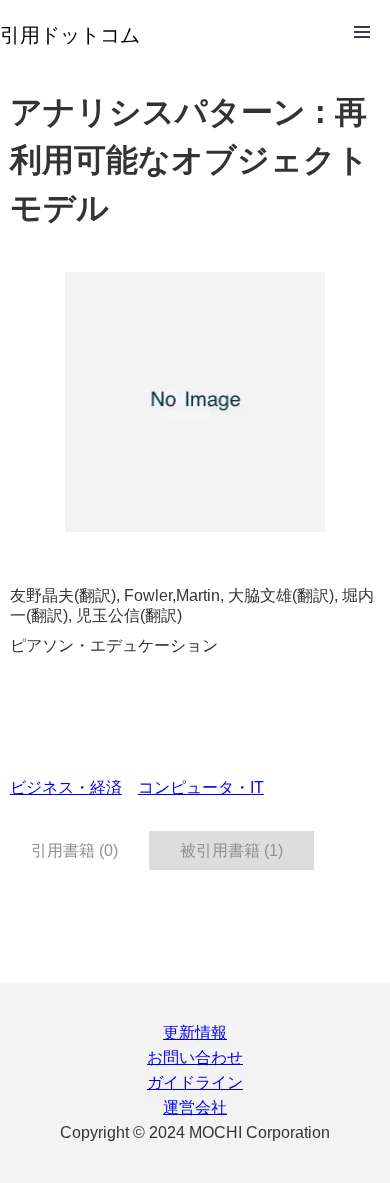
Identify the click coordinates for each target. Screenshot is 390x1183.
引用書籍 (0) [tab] (74, 850)
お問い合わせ (195, 1057)
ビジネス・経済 (66, 787)
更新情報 (195, 1032)
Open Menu (362, 32)
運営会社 (195, 1107)
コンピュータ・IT (201, 787)
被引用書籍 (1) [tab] (231, 850)
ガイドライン (195, 1082)
